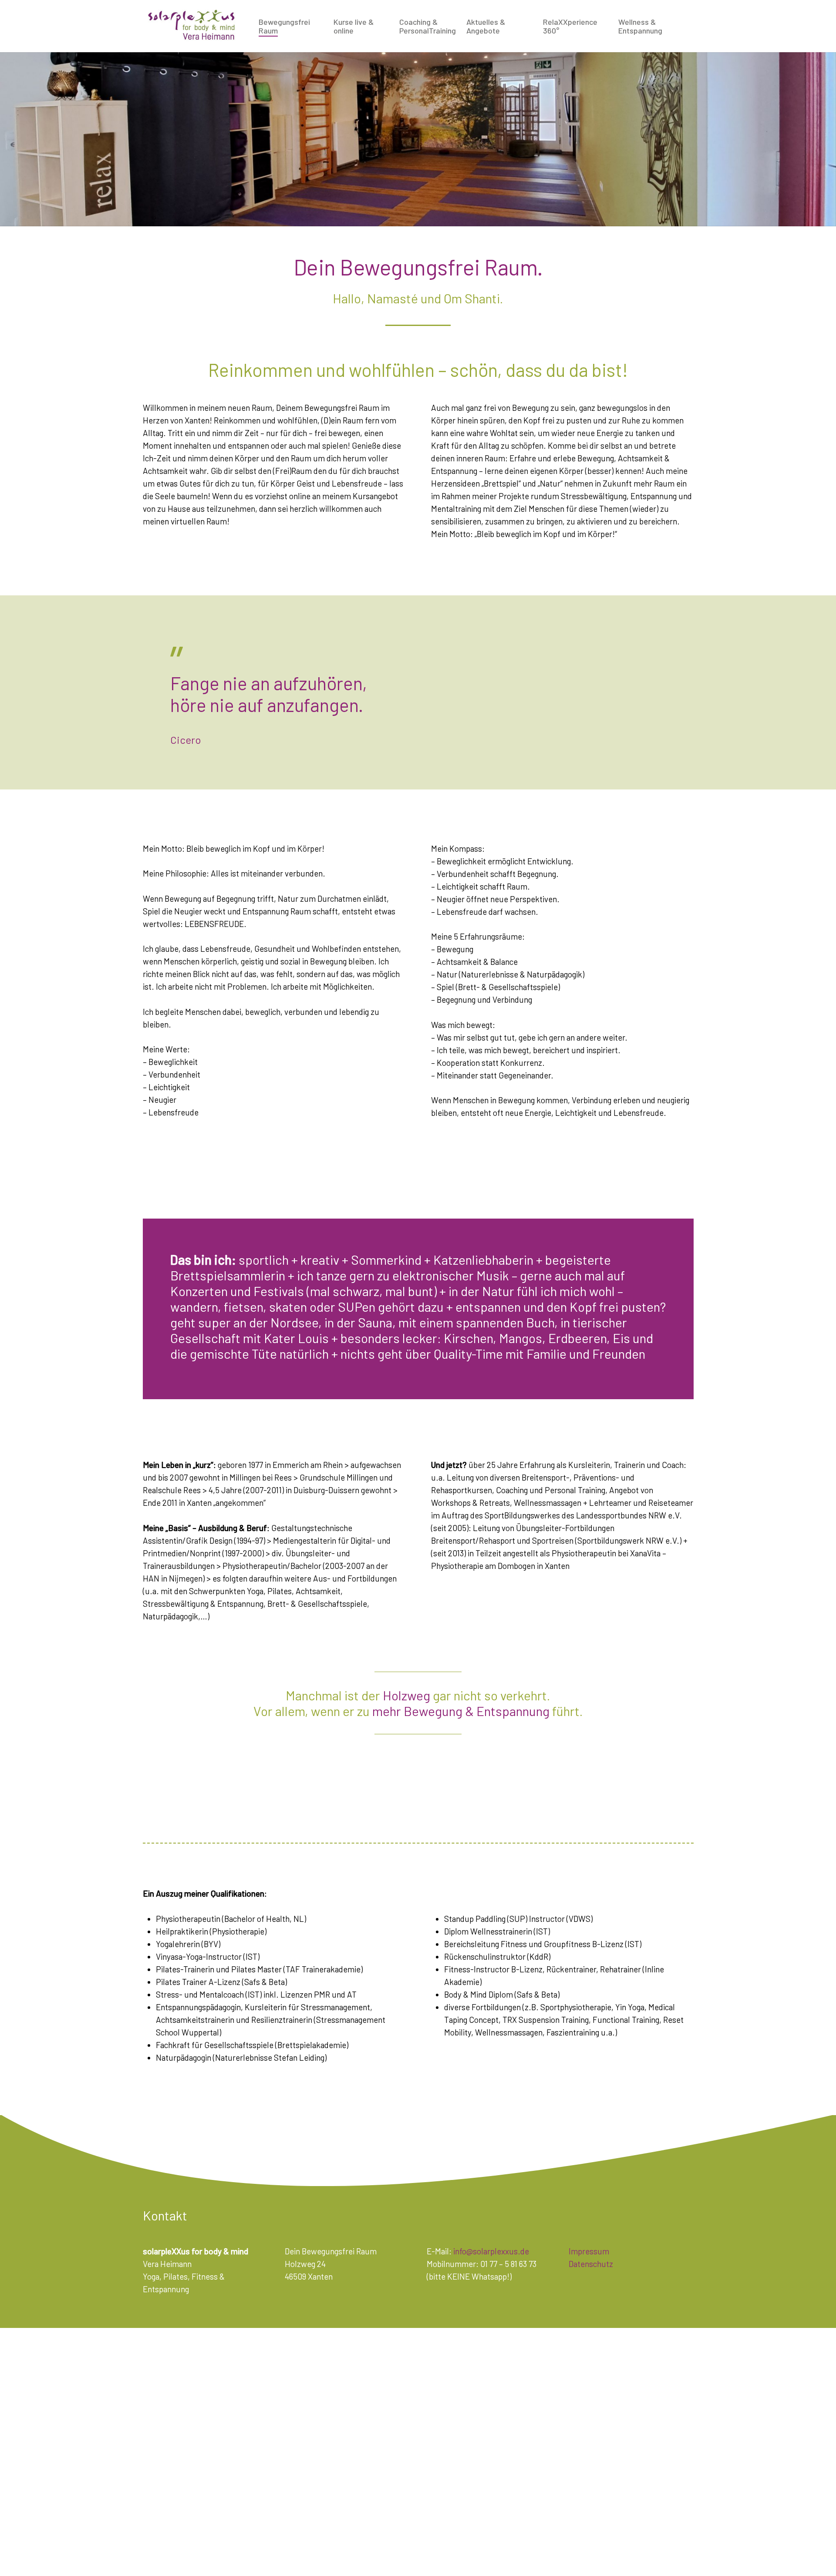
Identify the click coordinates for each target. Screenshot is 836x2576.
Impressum (589, 2251)
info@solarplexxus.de (491, 2251)
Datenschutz (591, 2264)
